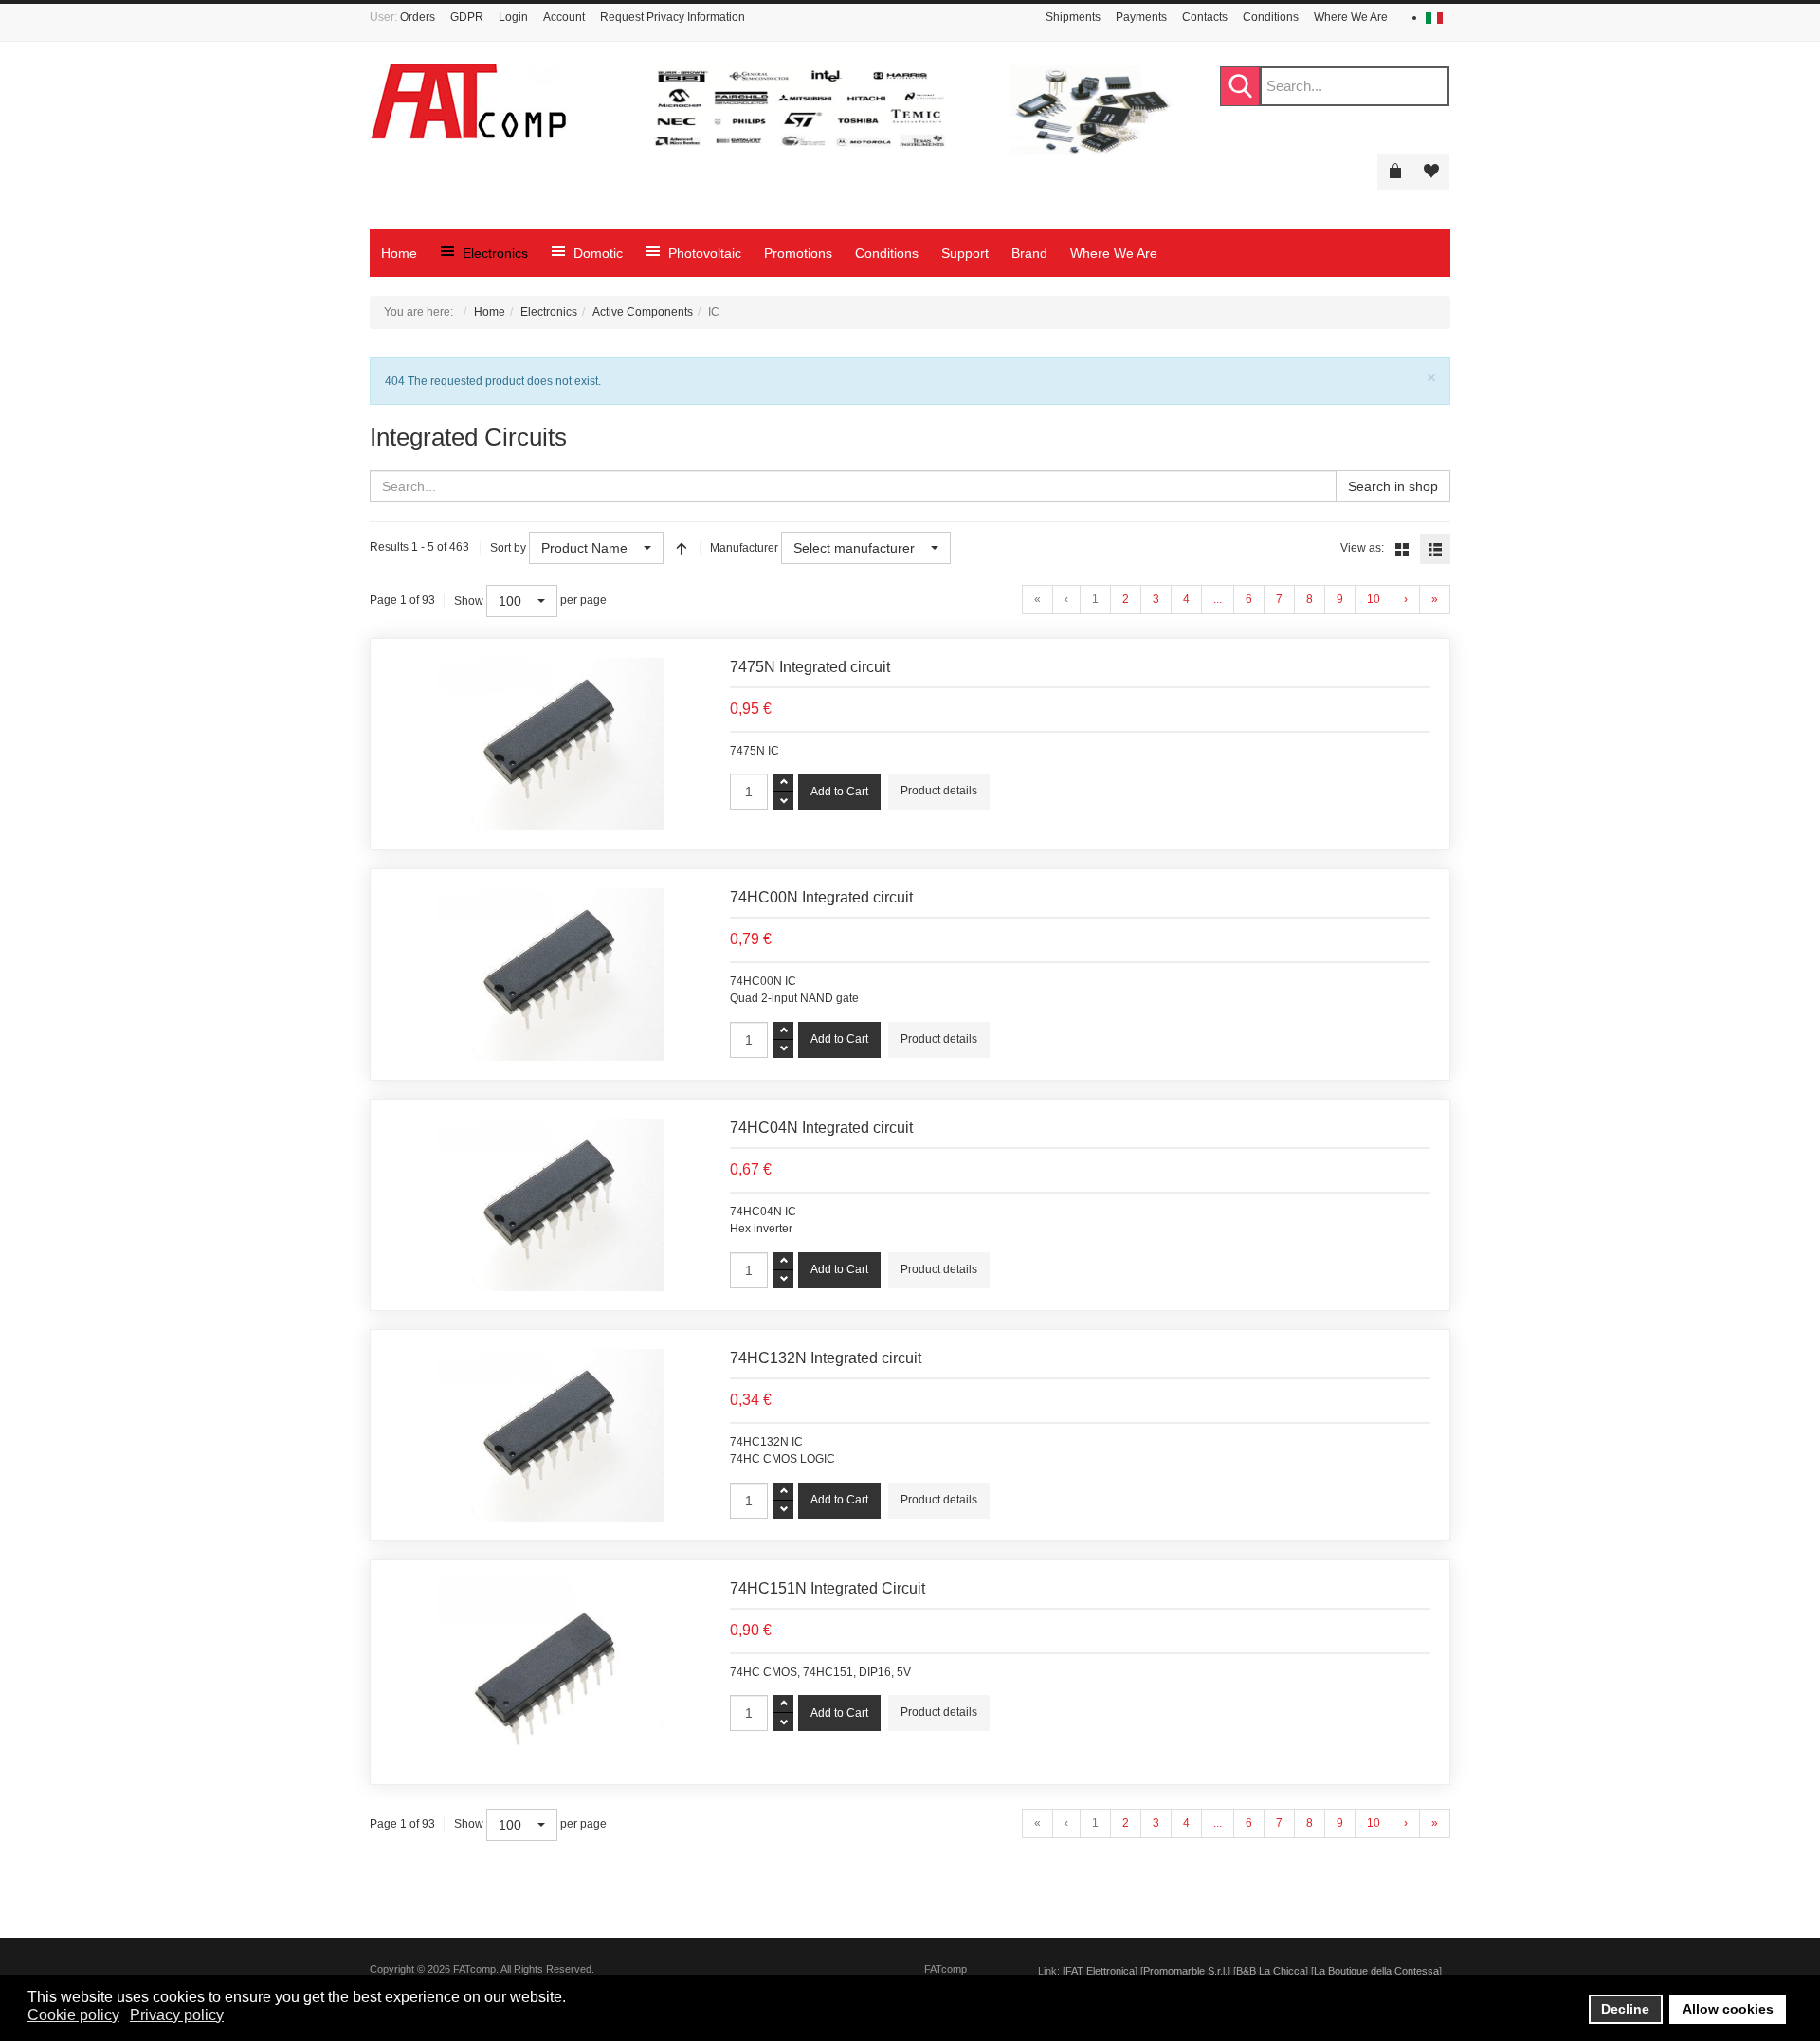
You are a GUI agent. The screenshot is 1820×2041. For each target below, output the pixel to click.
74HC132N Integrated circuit (826, 1358)
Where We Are (1351, 17)
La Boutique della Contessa (1376, 1971)
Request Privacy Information (673, 17)
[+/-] (682, 548)
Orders (418, 17)
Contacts (1205, 17)
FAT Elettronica (1100, 1971)
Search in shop (1393, 486)
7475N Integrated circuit (810, 667)
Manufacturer (744, 548)
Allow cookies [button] (1728, 2009)
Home (490, 312)
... (1218, 599)
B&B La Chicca (1271, 1971)
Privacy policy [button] (177, 2015)
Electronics (549, 312)
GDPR (467, 17)
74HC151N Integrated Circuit (828, 1588)
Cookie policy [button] (73, 2015)
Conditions (1271, 17)
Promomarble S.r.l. (1185, 1971)
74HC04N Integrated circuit (821, 1128)
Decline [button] (1625, 2009)
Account (564, 17)
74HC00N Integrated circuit (821, 897)
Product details (939, 791)
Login (513, 17)
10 (1374, 599)
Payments (1141, 17)
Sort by (508, 548)
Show (469, 601)
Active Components (643, 312)
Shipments (1073, 17)
